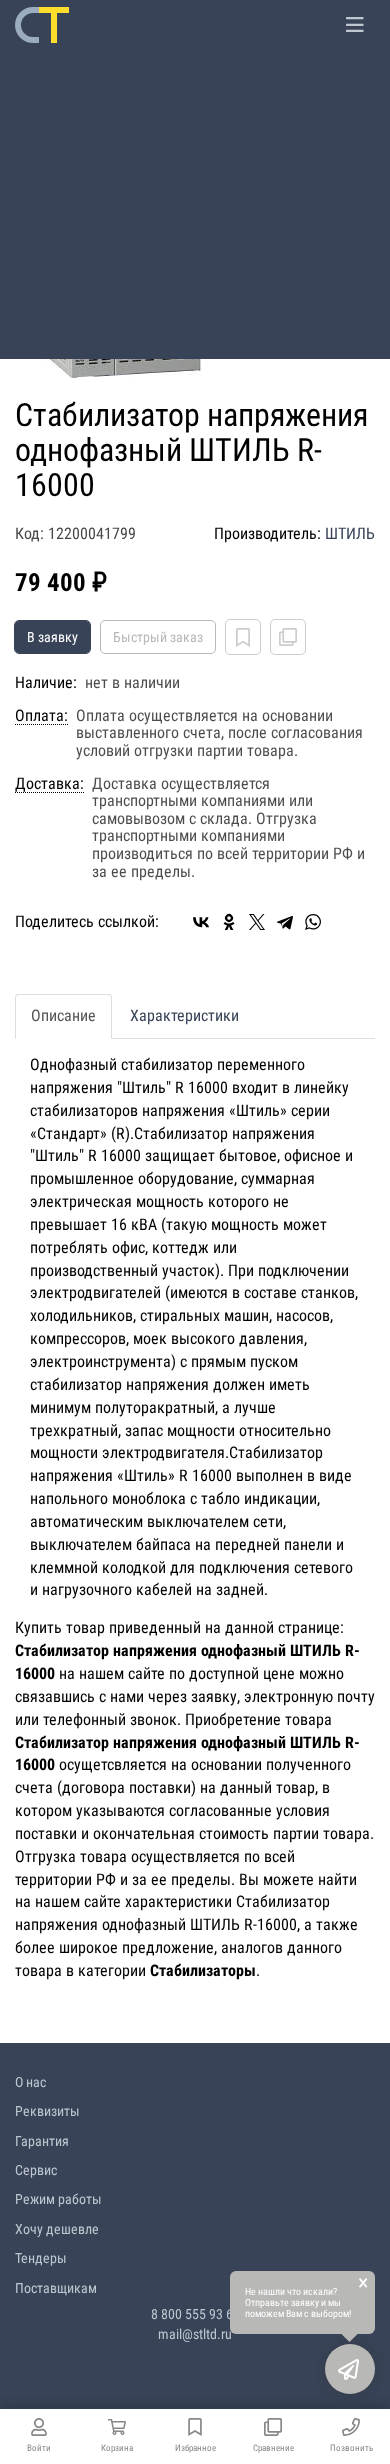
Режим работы (58, 2199)
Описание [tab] (63, 1015)
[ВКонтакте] (201, 922)
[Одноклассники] (229, 922)
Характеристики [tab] (184, 1015)
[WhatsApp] (313, 922)
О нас (30, 2082)
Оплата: (41, 716)
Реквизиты (47, 2111)
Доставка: (49, 784)
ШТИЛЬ (350, 533)
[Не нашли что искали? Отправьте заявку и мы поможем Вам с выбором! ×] (350, 2369)
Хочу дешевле (57, 2229)
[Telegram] (285, 922)
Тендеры (41, 2258)
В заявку (52, 637)
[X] (257, 922)
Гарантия (42, 2141)
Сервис (36, 2170)
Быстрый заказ (158, 637)
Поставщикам (56, 2288)
